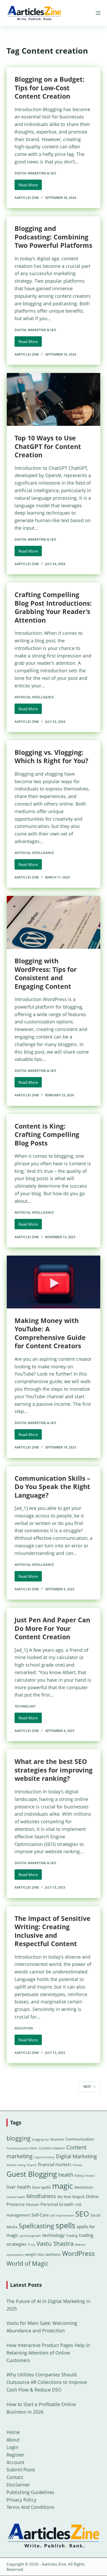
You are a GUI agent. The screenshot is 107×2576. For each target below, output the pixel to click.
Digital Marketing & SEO (35, 173)
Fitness (77, 2165)
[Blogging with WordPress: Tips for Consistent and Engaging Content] (54, 922)
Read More (30, 186)
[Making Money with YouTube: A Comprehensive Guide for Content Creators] (54, 1282)
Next (87, 2087)
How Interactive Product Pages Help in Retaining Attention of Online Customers (48, 2353)
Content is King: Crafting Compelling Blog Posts (47, 1134)
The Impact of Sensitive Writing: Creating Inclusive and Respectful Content (52, 1931)
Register (15, 2455)
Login (12, 2447)
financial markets (55, 2164)
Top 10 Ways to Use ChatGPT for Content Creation (48, 446)
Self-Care (40, 2215)
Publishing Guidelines (30, 2492)
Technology (25, 1706)
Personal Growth (57, 2204)
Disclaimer (18, 2485)
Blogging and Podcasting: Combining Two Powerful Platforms (53, 237)
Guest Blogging (32, 2174)
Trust (32, 2245)
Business (57, 2139)
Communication (80, 2139)
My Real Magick (71, 2197)
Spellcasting (36, 2226)
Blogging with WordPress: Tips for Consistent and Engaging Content (46, 973)
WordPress (78, 2253)
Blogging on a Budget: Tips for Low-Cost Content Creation (49, 88)
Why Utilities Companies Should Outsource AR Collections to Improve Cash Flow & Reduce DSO (47, 2382)
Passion (33, 2204)
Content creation (52, 2148)
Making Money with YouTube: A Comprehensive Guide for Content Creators (50, 1333)
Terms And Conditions (31, 2507)
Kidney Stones (85, 2176)
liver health (19, 2187)
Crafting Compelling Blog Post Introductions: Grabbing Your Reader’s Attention (53, 607)
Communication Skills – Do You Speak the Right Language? (52, 1487)
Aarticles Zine (54, 2564)
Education (24, 2028)
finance (32, 2165)
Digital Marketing (76, 2156)
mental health (16, 2197)
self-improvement (62, 2216)
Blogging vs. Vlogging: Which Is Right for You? (51, 757)
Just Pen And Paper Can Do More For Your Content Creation (52, 1628)
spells (65, 2225)
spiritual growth (30, 2236)
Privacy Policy (21, 2500)
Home (13, 2432)
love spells (42, 2187)
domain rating (16, 2165)
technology (53, 2235)
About (13, 2440)
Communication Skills (22, 2148)
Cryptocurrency (44, 2157)
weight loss (35, 2254)
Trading (72, 2236)
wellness (53, 2254)
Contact (15, 2477)
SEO (82, 2214)
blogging (19, 2138)
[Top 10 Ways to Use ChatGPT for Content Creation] (54, 399)
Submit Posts (21, 2470)
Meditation (84, 2187)
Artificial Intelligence (34, 697)
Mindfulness (41, 2196)
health (66, 2175)
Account (15, 2462)
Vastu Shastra (55, 2243)
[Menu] (98, 13)
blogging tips (41, 2139)
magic (63, 2186)
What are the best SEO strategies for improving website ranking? (53, 1770)
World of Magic (28, 2263)
